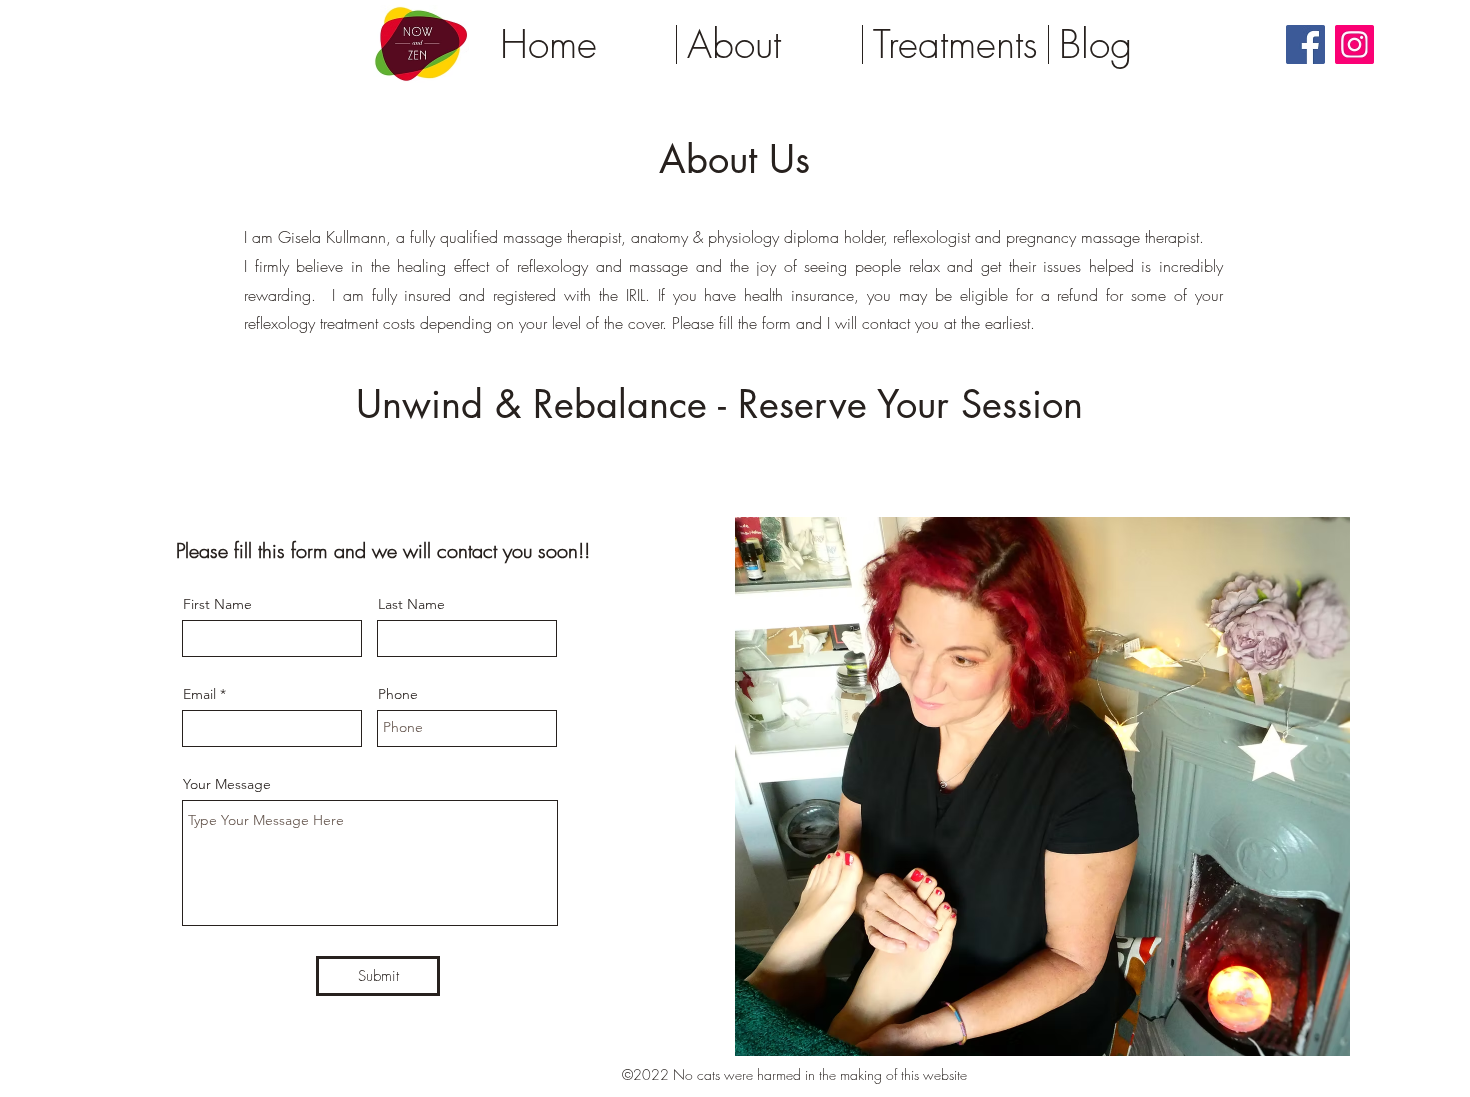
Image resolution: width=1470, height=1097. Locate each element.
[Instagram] (1354, 44)
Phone (398, 694)
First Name (217, 604)
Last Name (411, 604)
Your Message (227, 784)
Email (199, 694)
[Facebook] (1305, 44)
